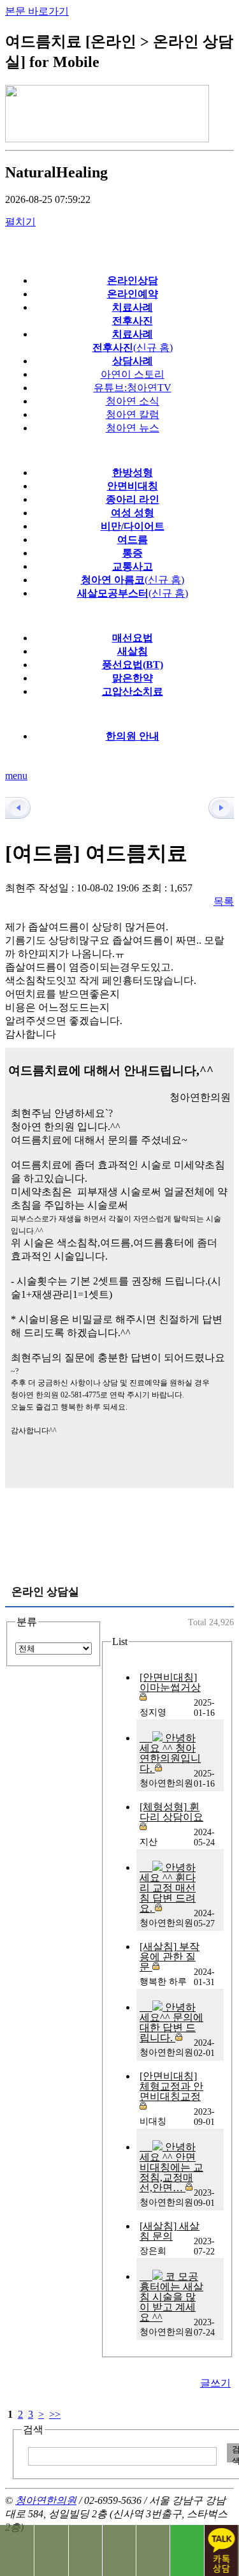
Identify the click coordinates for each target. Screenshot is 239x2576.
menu (16, 776)
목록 (224, 901)
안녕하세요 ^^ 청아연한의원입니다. (170, 1753)
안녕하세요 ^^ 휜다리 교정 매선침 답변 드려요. (168, 1888)
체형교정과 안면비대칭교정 (171, 2086)
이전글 (24, 808)
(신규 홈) (133, 580)
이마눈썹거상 (170, 1682)
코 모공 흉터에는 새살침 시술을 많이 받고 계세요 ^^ (171, 2297)
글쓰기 (215, 2383)
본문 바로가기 (37, 11)
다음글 (215, 808)
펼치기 (20, 222)
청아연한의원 (46, 2500)
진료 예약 (153, 2550)
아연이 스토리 (133, 374)
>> (55, 2414)
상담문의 (119, 2550)
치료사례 (85, 2550)
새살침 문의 (170, 2231)
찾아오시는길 (51, 2550)
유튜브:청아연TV (133, 388)
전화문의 (17, 2550)
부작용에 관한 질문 (170, 1957)
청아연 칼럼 (133, 414)
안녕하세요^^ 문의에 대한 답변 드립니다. (171, 2022)
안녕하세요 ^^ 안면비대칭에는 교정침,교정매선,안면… (171, 2167)
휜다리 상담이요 (171, 1812)
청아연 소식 (133, 401)
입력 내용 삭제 (215, 2453)
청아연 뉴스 (133, 428)
